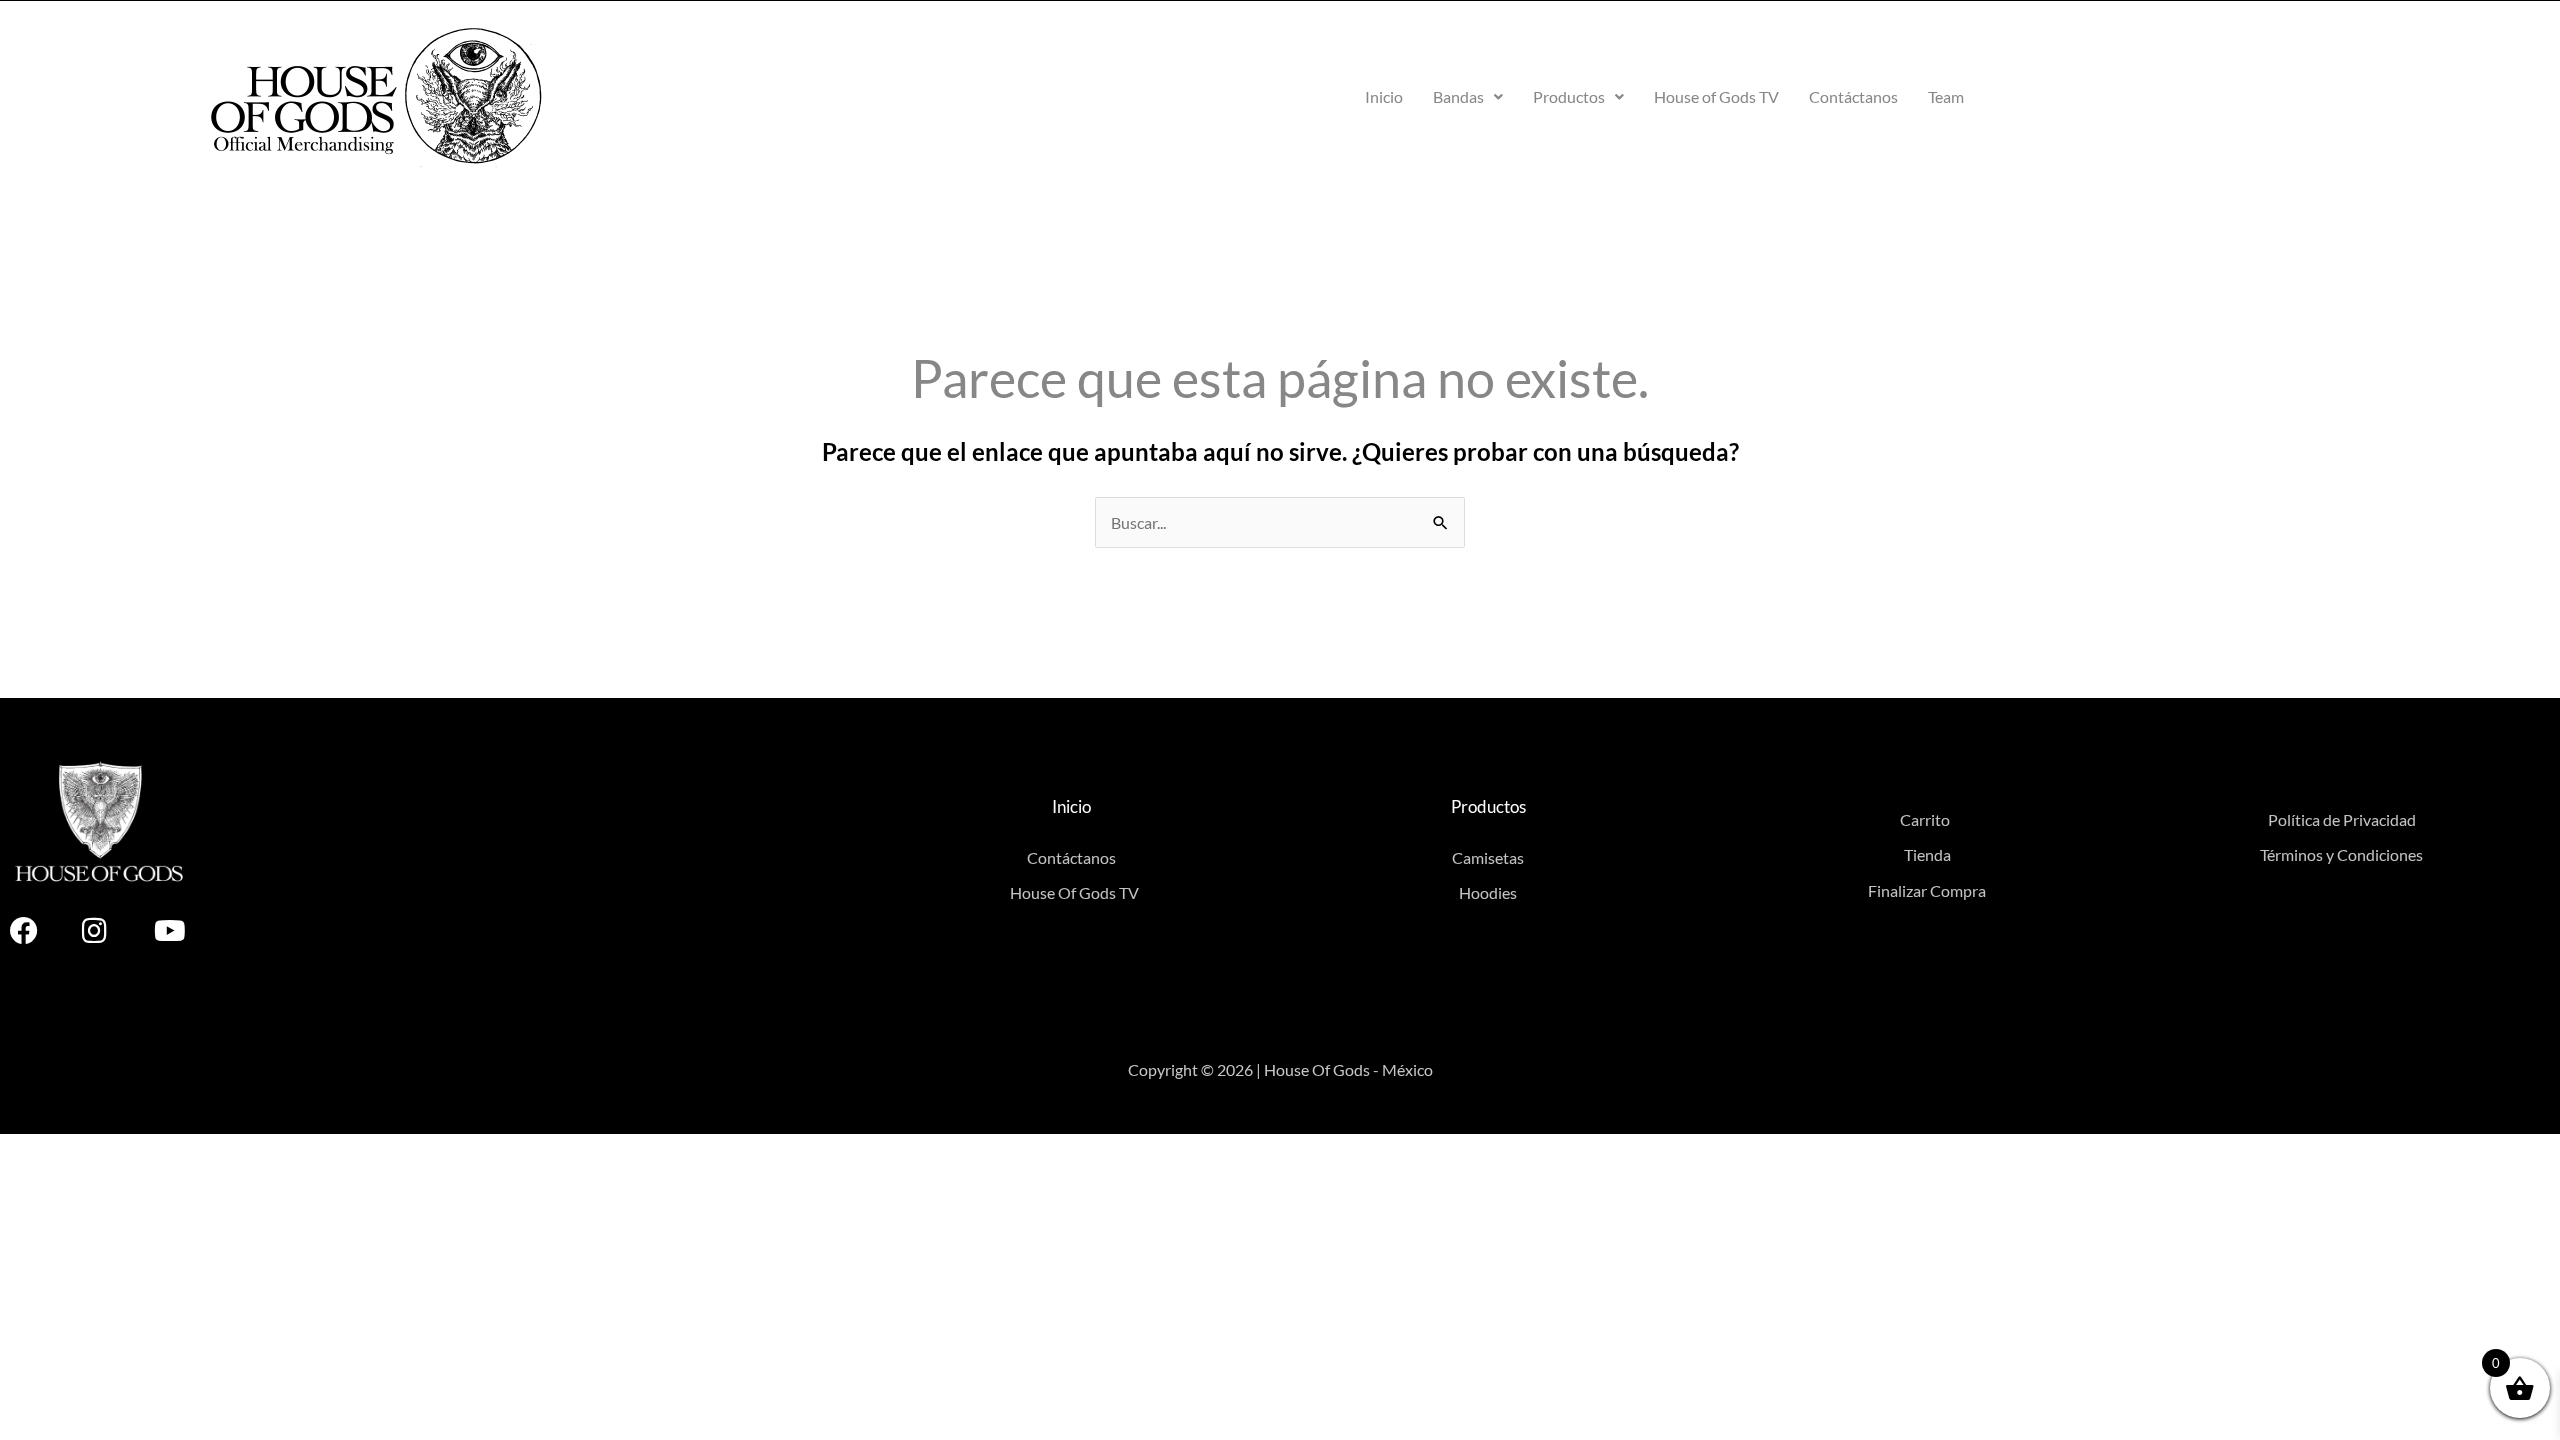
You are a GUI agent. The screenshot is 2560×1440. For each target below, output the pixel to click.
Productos (1569, 96)
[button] (1468, 97)
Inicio (1384, 96)
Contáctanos (1853, 96)
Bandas (1458, 96)
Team (1946, 96)
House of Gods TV (1716, 96)
